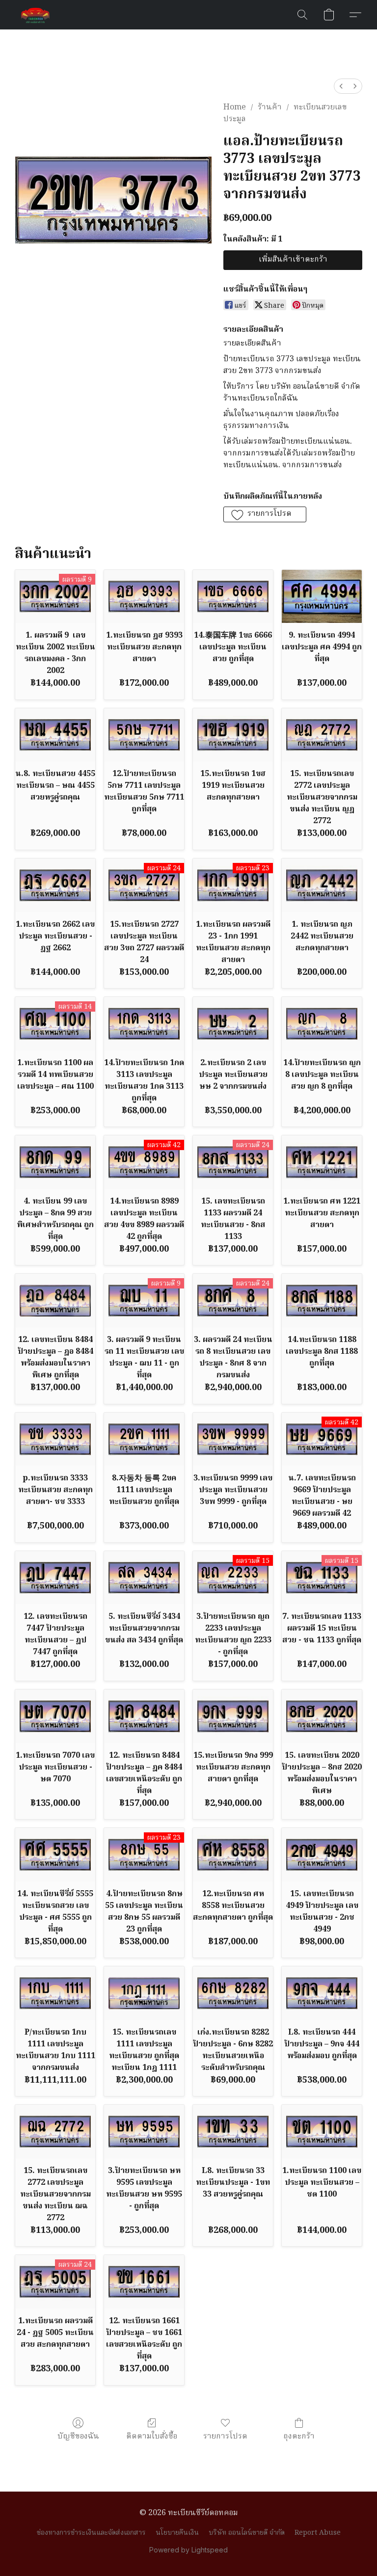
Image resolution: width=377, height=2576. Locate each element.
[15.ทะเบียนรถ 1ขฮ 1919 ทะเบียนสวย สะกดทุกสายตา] (233, 735)
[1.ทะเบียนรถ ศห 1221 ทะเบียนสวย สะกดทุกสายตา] (322, 1162)
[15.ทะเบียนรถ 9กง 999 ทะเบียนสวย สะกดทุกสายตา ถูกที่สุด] (233, 1716)
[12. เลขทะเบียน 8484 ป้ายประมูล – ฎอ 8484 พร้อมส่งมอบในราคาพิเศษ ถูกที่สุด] (55, 1301)
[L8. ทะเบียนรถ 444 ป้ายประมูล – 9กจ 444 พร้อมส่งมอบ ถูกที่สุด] (322, 1993)
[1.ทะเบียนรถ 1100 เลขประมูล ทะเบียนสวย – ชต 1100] (322, 2132)
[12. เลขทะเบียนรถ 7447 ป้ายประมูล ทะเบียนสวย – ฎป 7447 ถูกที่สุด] (55, 1578)
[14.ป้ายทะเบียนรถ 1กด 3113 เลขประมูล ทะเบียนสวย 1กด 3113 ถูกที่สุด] (144, 1024)
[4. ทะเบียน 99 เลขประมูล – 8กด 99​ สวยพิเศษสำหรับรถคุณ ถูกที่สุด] (55, 1162)
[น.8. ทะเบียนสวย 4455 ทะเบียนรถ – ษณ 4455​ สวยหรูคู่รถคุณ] (55, 735)
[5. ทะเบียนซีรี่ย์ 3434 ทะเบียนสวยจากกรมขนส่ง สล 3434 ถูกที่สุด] (144, 1578)
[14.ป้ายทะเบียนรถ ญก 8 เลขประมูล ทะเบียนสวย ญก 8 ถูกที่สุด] (322, 1024)
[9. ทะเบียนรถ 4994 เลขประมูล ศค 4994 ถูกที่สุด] (322, 597)
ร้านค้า (270, 107)
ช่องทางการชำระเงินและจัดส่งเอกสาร (91, 2533)
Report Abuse (318, 2533)
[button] (35, 15)
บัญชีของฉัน (78, 2436)
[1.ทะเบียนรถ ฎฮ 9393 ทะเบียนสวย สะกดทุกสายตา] (144, 597)
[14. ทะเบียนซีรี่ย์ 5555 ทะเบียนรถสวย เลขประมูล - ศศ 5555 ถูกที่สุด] (55, 1855)
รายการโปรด (225, 2436)
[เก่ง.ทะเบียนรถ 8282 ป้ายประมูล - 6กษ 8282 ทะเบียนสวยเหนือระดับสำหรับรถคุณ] (233, 1993)
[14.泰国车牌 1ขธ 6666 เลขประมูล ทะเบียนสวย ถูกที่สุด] (233, 597)
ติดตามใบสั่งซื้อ (152, 2436)
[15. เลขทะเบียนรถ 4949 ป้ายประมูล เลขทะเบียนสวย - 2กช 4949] (322, 1855)
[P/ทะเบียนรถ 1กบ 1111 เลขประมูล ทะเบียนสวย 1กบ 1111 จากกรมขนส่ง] (55, 1993)
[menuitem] (341, 86)
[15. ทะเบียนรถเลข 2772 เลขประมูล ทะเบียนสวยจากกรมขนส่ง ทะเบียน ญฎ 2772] (322, 735)
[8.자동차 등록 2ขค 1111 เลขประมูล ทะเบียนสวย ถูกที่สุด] (144, 1439)
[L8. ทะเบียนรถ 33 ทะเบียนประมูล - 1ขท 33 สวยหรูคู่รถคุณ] (233, 2132)
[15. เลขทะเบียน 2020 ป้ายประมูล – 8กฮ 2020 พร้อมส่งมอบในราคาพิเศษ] (322, 1716)
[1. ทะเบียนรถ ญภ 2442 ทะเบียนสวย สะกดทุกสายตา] (322, 885)
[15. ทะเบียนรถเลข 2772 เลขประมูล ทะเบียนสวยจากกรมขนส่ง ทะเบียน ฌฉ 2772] (55, 2132)
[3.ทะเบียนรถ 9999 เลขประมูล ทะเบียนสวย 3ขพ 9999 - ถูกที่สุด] (233, 1439)
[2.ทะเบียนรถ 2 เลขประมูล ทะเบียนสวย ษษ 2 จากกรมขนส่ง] (233, 1024)
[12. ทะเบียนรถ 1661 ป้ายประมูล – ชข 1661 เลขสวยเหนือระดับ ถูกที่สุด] (144, 2282)
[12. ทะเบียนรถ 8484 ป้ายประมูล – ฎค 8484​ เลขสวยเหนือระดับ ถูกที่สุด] (144, 1716)
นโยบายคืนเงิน (177, 2533)
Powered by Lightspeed (188, 2550)
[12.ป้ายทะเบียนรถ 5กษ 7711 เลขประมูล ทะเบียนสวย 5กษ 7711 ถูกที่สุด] (144, 735)
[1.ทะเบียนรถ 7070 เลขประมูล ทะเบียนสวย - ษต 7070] (55, 1716)
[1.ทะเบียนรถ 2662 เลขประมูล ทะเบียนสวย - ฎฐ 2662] (55, 885)
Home (235, 107)
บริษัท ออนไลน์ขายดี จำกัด (247, 2533)
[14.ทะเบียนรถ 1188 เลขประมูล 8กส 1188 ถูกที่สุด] (322, 1301)
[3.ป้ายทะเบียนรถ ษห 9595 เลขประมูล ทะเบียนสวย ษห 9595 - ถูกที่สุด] (144, 2132)
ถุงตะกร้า (299, 2436)
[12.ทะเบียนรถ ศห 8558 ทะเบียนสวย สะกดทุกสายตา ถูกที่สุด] (233, 1855)
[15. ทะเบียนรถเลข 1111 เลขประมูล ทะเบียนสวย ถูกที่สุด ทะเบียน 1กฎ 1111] (144, 1993)
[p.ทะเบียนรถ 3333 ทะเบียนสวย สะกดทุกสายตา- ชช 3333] (55, 1439)
